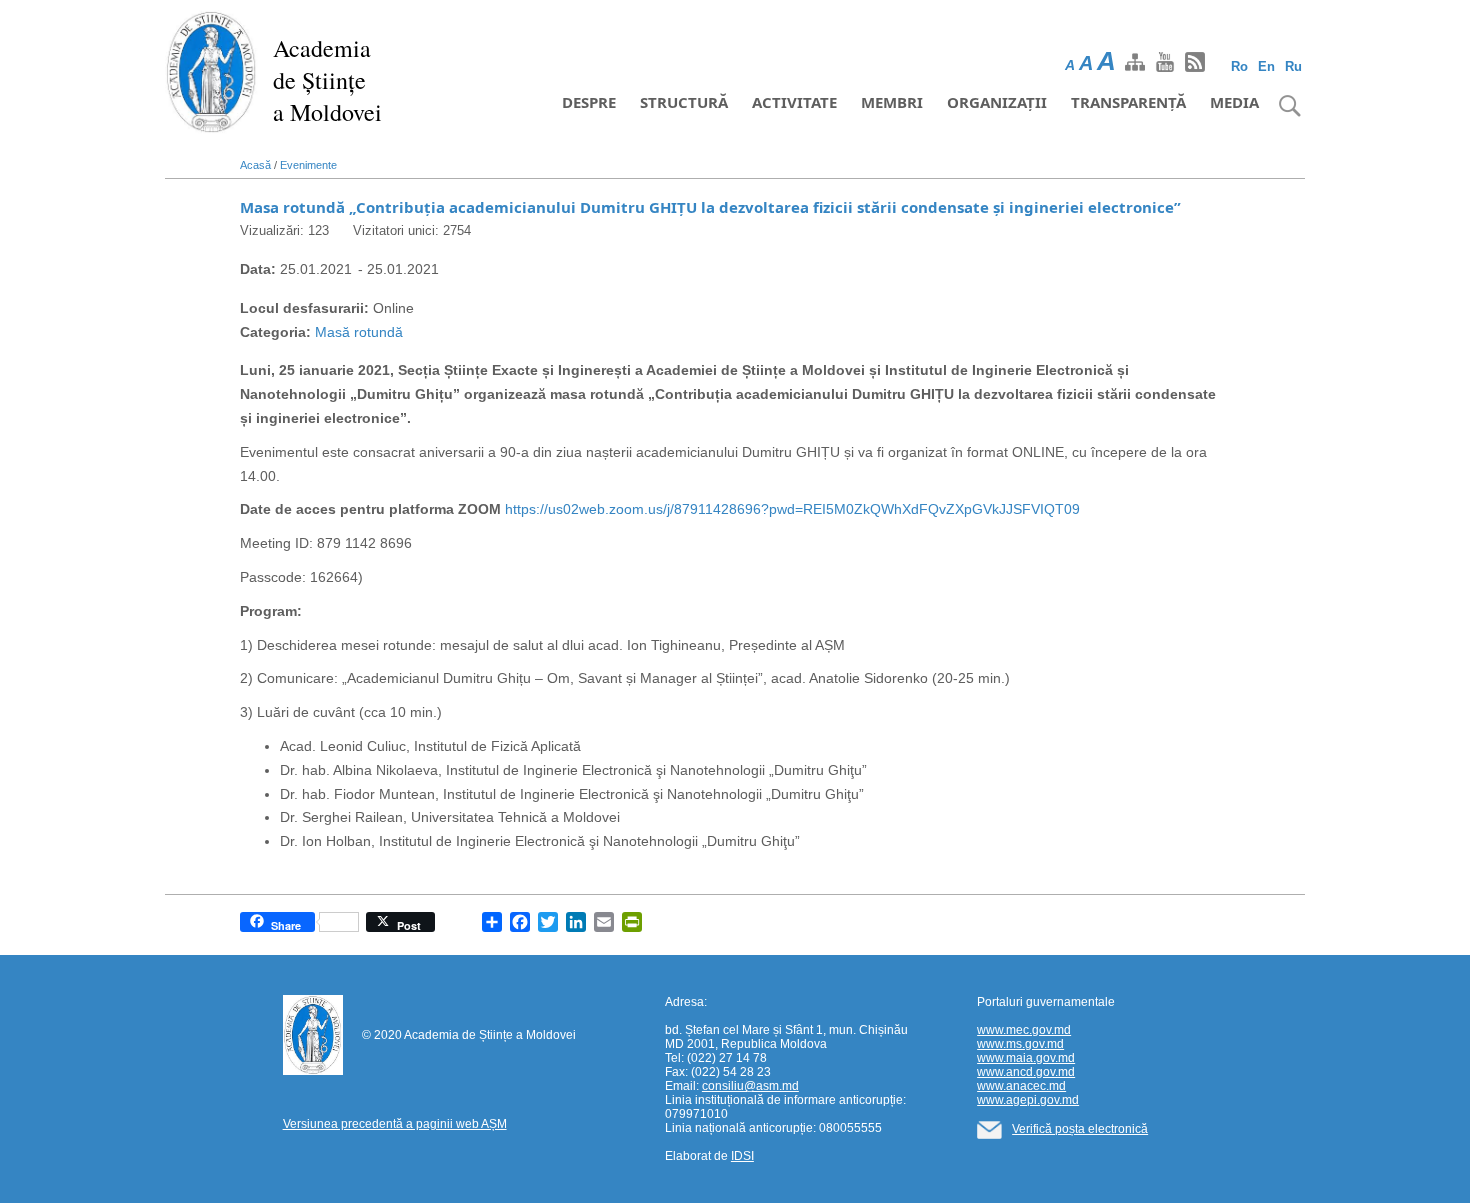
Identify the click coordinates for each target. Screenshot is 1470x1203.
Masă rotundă (359, 332)
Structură (684, 102)
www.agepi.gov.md (1028, 1100)
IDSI (742, 1156)
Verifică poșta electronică (1080, 1129)
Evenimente (308, 165)
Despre (589, 102)
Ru (1293, 66)
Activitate (794, 102)
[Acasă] (211, 70)
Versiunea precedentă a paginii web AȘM (395, 1124)
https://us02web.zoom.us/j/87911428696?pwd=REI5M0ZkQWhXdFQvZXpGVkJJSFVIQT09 (792, 509)
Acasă (255, 165)
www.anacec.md (1021, 1086)
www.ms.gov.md (1020, 1044)
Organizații (997, 102)
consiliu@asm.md (750, 1086)
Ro (1239, 66)
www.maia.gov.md (1026, 1058)
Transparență (1128, 102)
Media (1234, 102)
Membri (892, 102)
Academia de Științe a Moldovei (327, 80)
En (1266, 66)
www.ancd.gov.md (1026, 1072)
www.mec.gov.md (1024, 1030)
